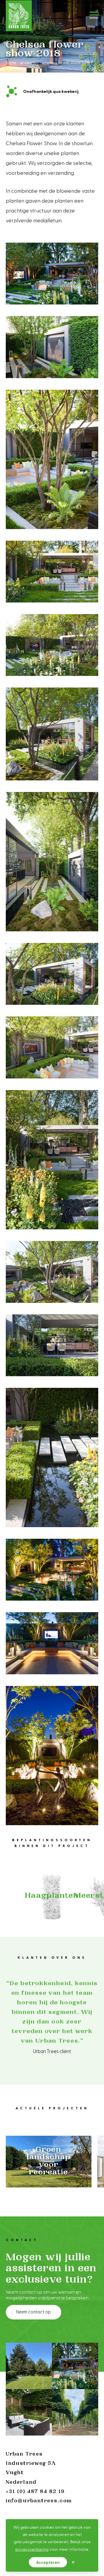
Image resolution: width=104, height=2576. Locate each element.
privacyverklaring (32, 2549)
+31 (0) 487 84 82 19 (35, 2492)
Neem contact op (34, 2312)
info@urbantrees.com (39, 2501)
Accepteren (48, 2562)
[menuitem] (11, 62)
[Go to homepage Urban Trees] (19, 16)
